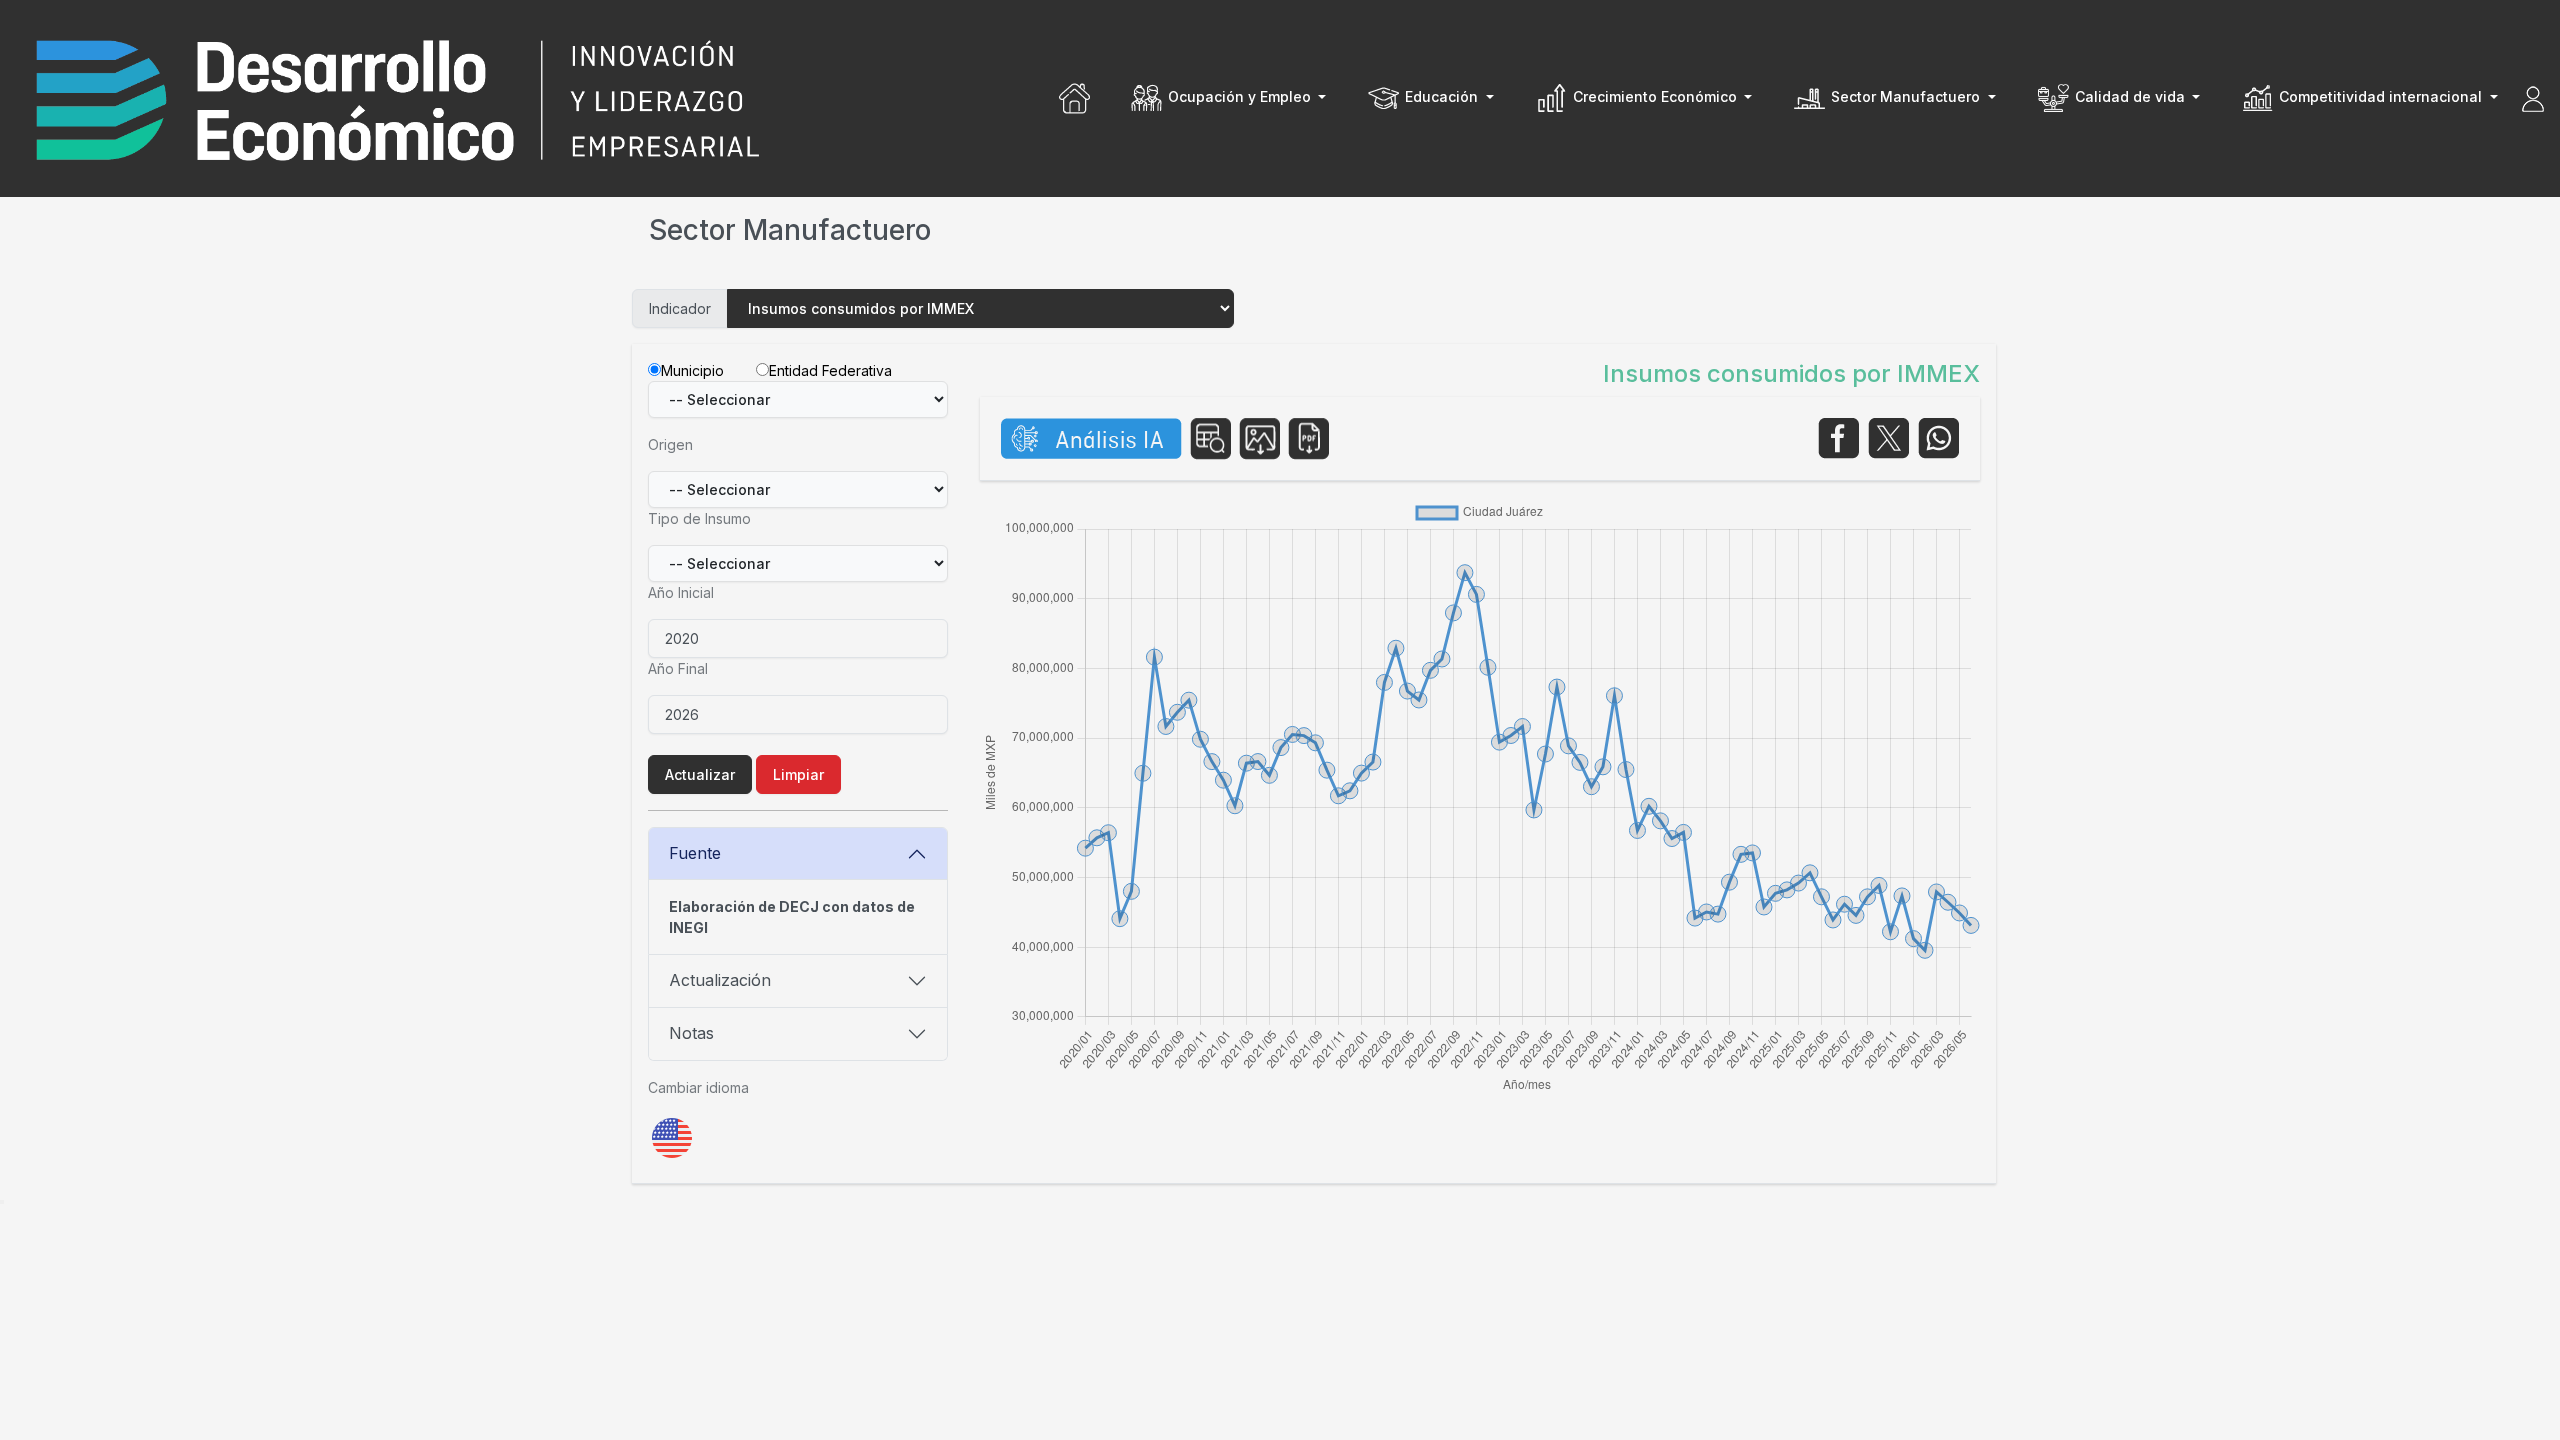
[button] (1228, 98)
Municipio (692, 370)
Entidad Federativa (830, 370)
